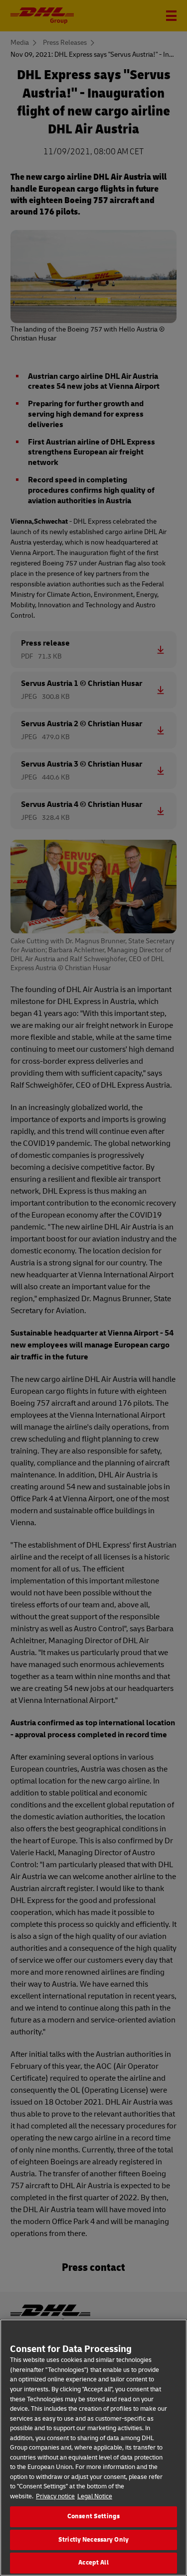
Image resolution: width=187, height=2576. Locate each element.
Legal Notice (95, 2496)
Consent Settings (93, 2516)
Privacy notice (55, 2496)
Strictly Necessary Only (93, 2540)
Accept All (93, 2563)
